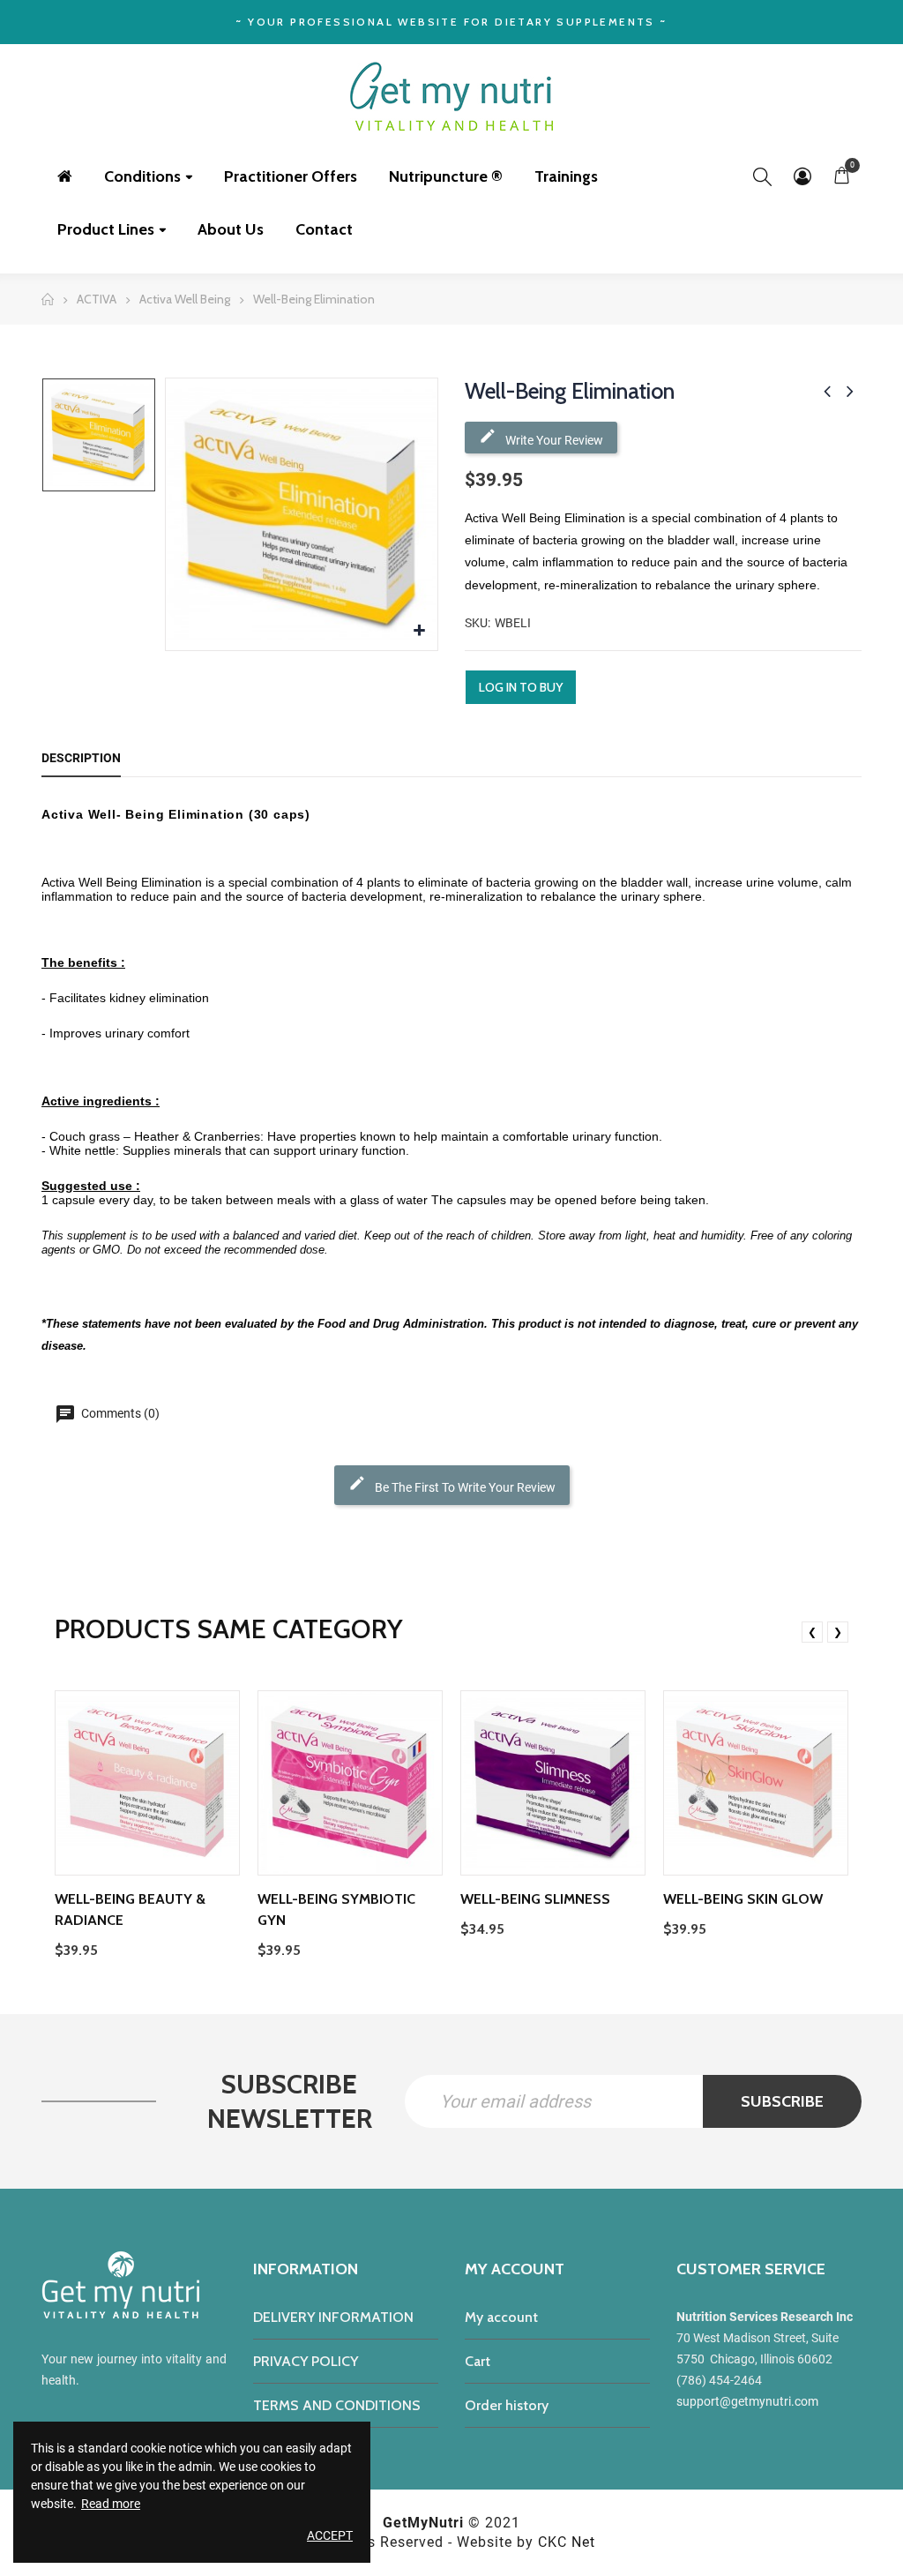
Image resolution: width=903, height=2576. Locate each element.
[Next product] (850, 391)
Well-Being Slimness (535, 1899)
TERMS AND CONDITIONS (337, 2405)
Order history (507, 2405)
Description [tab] (81, 758)
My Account (802, 176)
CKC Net (567, 2542)
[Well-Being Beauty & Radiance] (147, 1783)
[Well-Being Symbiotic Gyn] (350, 1783)
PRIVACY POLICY (306, 2361)
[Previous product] (827, 391)
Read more (111, 2504)
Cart (478, 2361)
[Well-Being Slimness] (553, 1783)
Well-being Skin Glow (743, 1899)
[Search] (762, 176)
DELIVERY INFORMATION (333, 2317)
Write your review (553, 440)
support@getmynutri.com (747, 2401)
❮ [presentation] (812, 1632)
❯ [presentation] (838, 1632)
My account (501, 2317)
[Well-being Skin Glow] (756, 1783)
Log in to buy (521, 687)
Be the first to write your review (464, 1487)
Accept (330, 2535)
